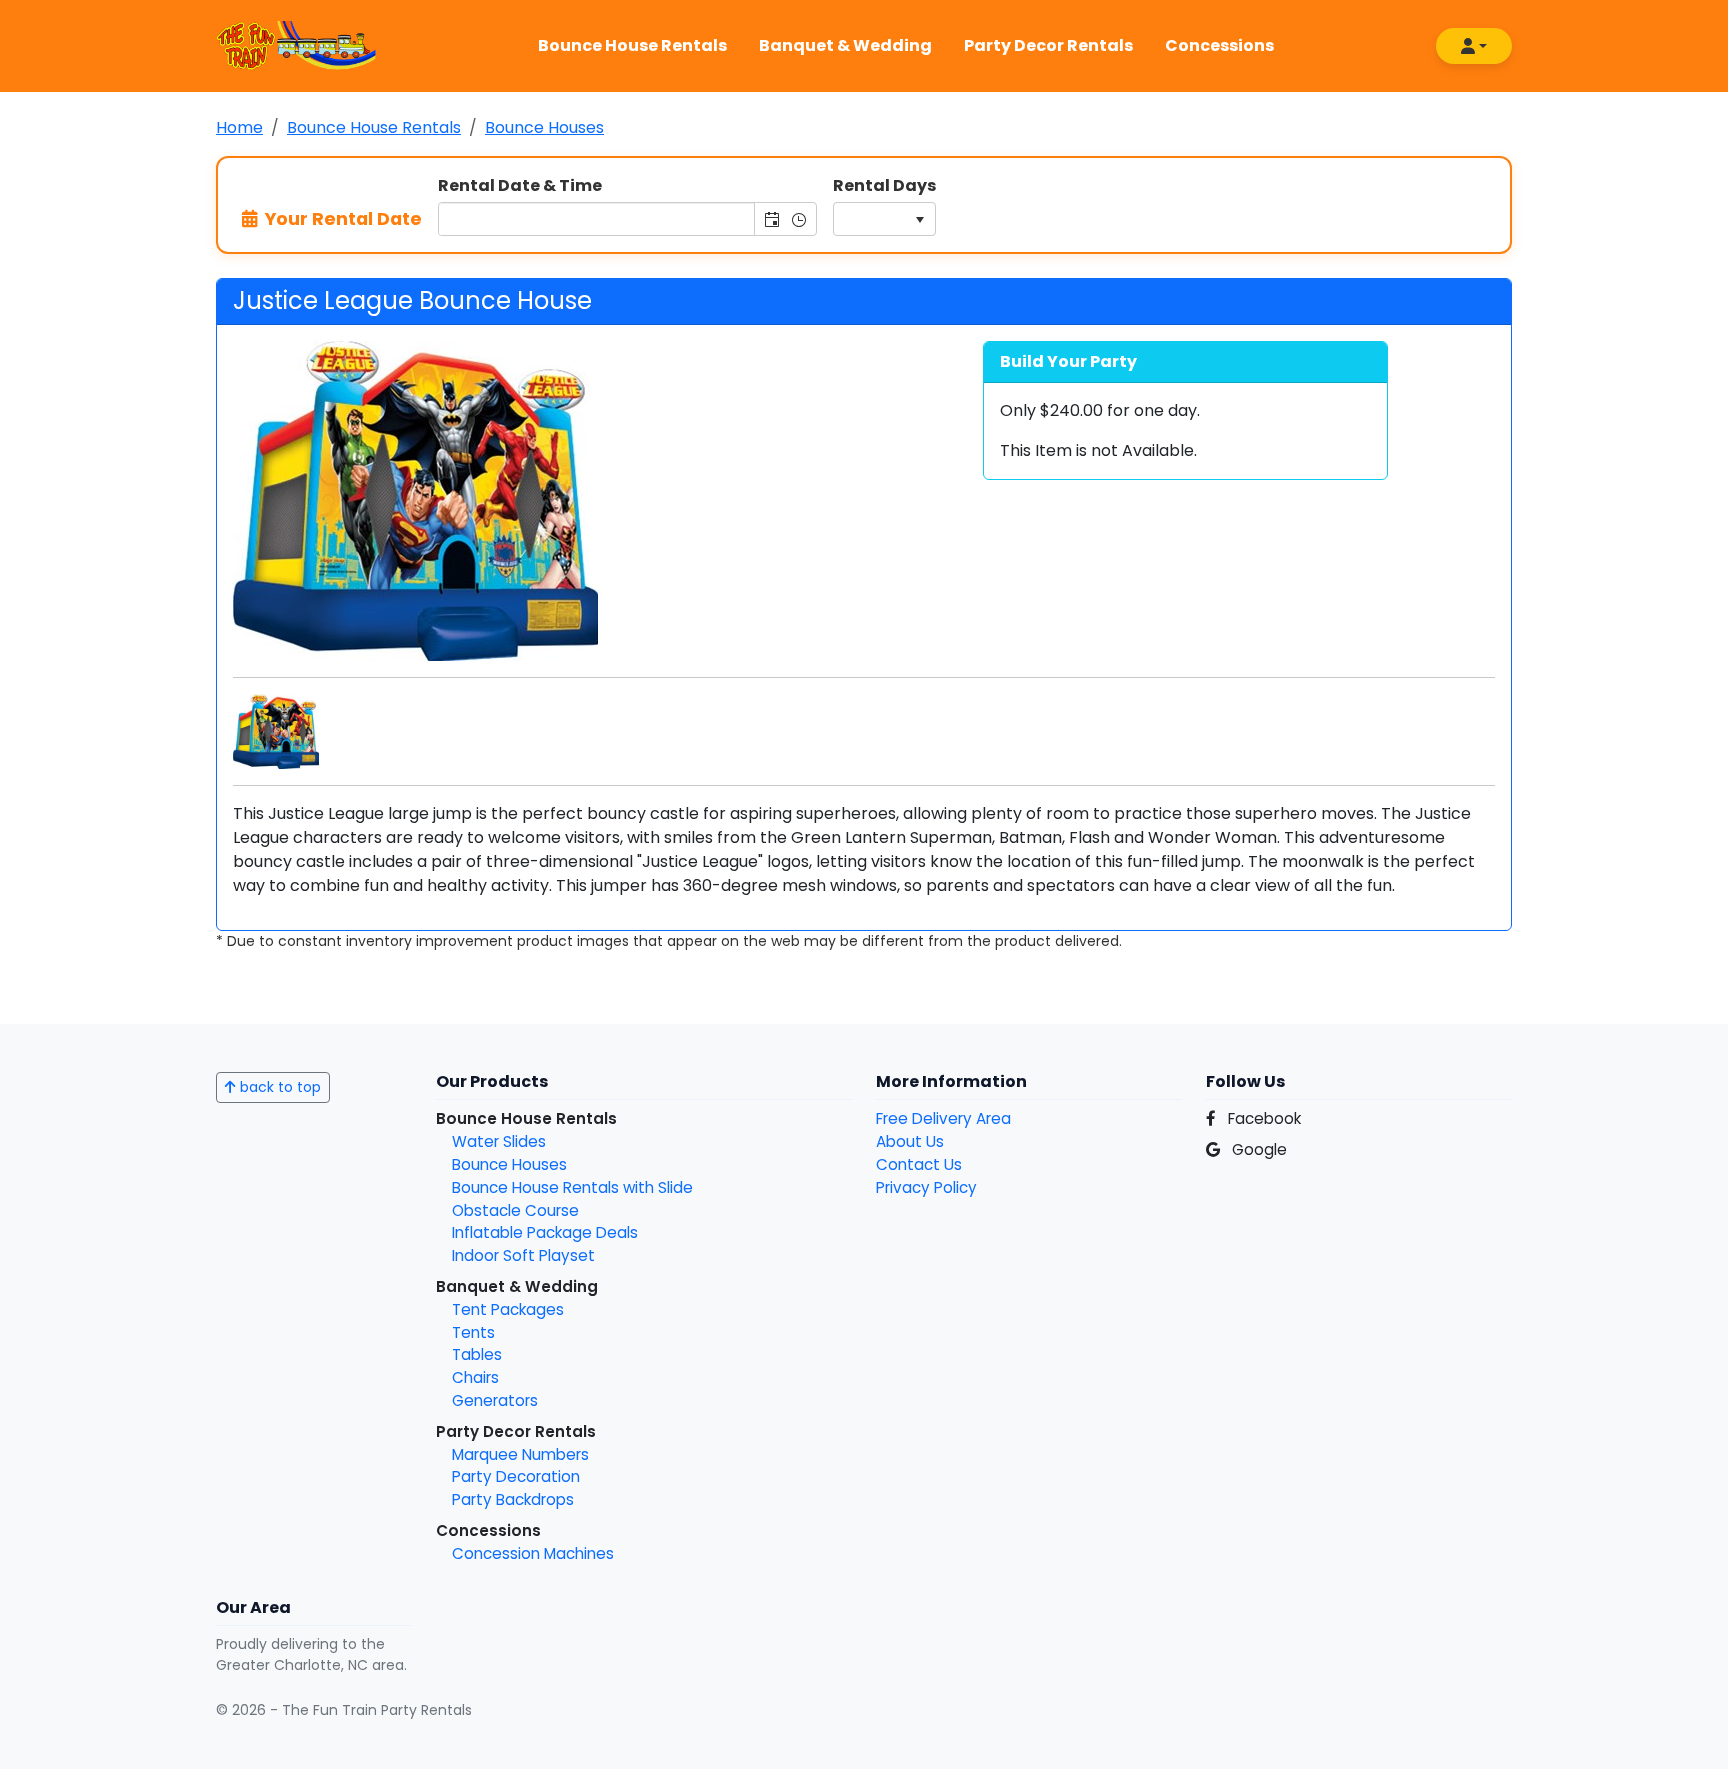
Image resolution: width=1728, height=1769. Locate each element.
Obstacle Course (515, 1210)
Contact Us (919, 1164)
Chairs (475, 1377)
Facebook (1262, 1118)
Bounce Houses (509, 1164)
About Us (910, 1141)
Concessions (1219, 45)
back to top (278, 1087)
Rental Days (884, 185)
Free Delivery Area (943, 1118)
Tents (473, 1332)
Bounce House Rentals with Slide (572, 1187)
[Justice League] (276, 730)
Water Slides (499, 1141)
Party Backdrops (513, 1499)
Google (1257, 1149)
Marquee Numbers (520, 1454)
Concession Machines (533, 1553)
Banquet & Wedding (845, 45)
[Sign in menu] (1474, 46)
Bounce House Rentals (632, 45)
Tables (477, 1354)
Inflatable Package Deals (545, 1232)
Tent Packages (508, 1309)
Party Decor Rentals (1048, 45)
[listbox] (884, 219)
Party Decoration (516, 1476)
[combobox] (597, 219)
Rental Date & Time (520, 185)
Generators (495, 1400)
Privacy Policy (926, 1187)
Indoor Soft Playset (523, 1255)
